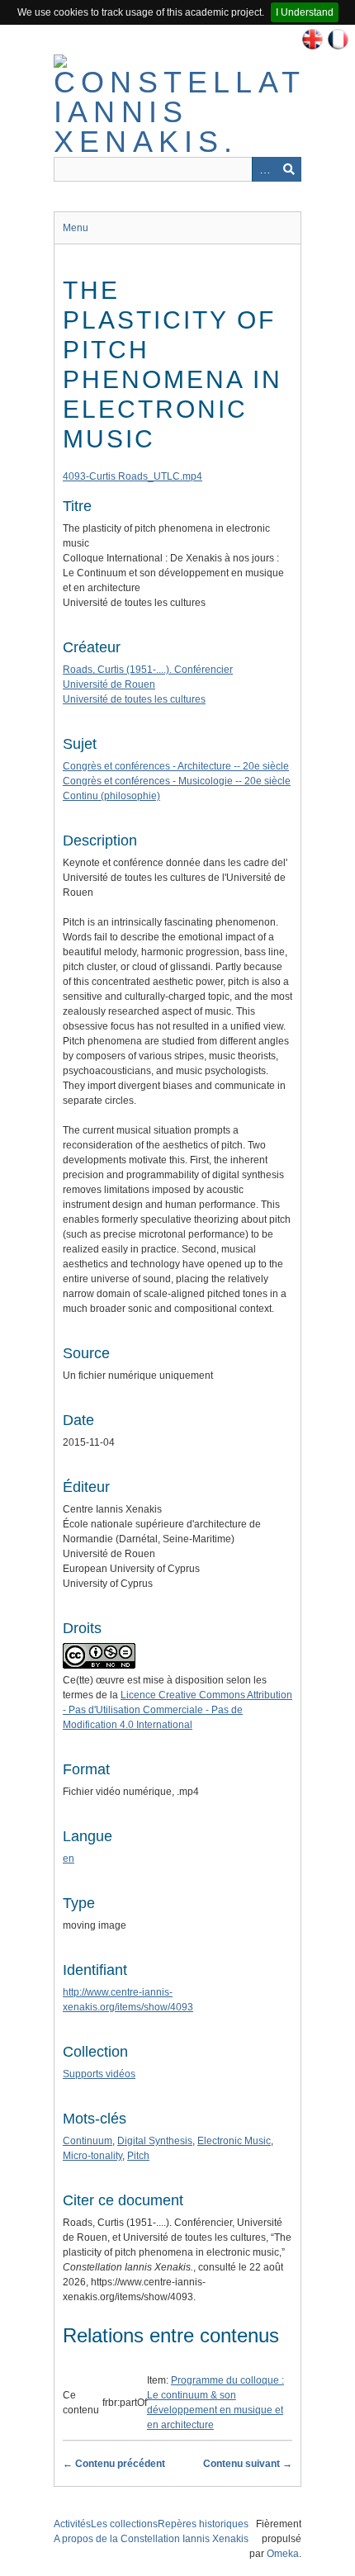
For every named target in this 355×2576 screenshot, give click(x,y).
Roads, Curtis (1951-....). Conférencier (148, 670)
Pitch (138, 2156)
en (69, 1859)
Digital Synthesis (155, 2141)
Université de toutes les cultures (134, 699)
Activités (72, 2524)
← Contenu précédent (114, 2464)
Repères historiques (203, 2524)
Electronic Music (234, 2141)
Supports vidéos (99, 2074)
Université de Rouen (109, 684)
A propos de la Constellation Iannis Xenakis (151, 2539)
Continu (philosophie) (111, 796)
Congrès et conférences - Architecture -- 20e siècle (176, 766)
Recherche (289, 169)
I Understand (305, 12)
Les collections (124, 2524)
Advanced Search (264, 169)
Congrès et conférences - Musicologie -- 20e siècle (177, 781)
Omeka (283, 2554)
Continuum (88, 2141)
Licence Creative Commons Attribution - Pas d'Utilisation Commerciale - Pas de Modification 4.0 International (177, 1710)
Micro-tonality (92, 2156)
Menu (76, 228)
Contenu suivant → (248, 2464)
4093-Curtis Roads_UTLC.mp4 (133, 476)
